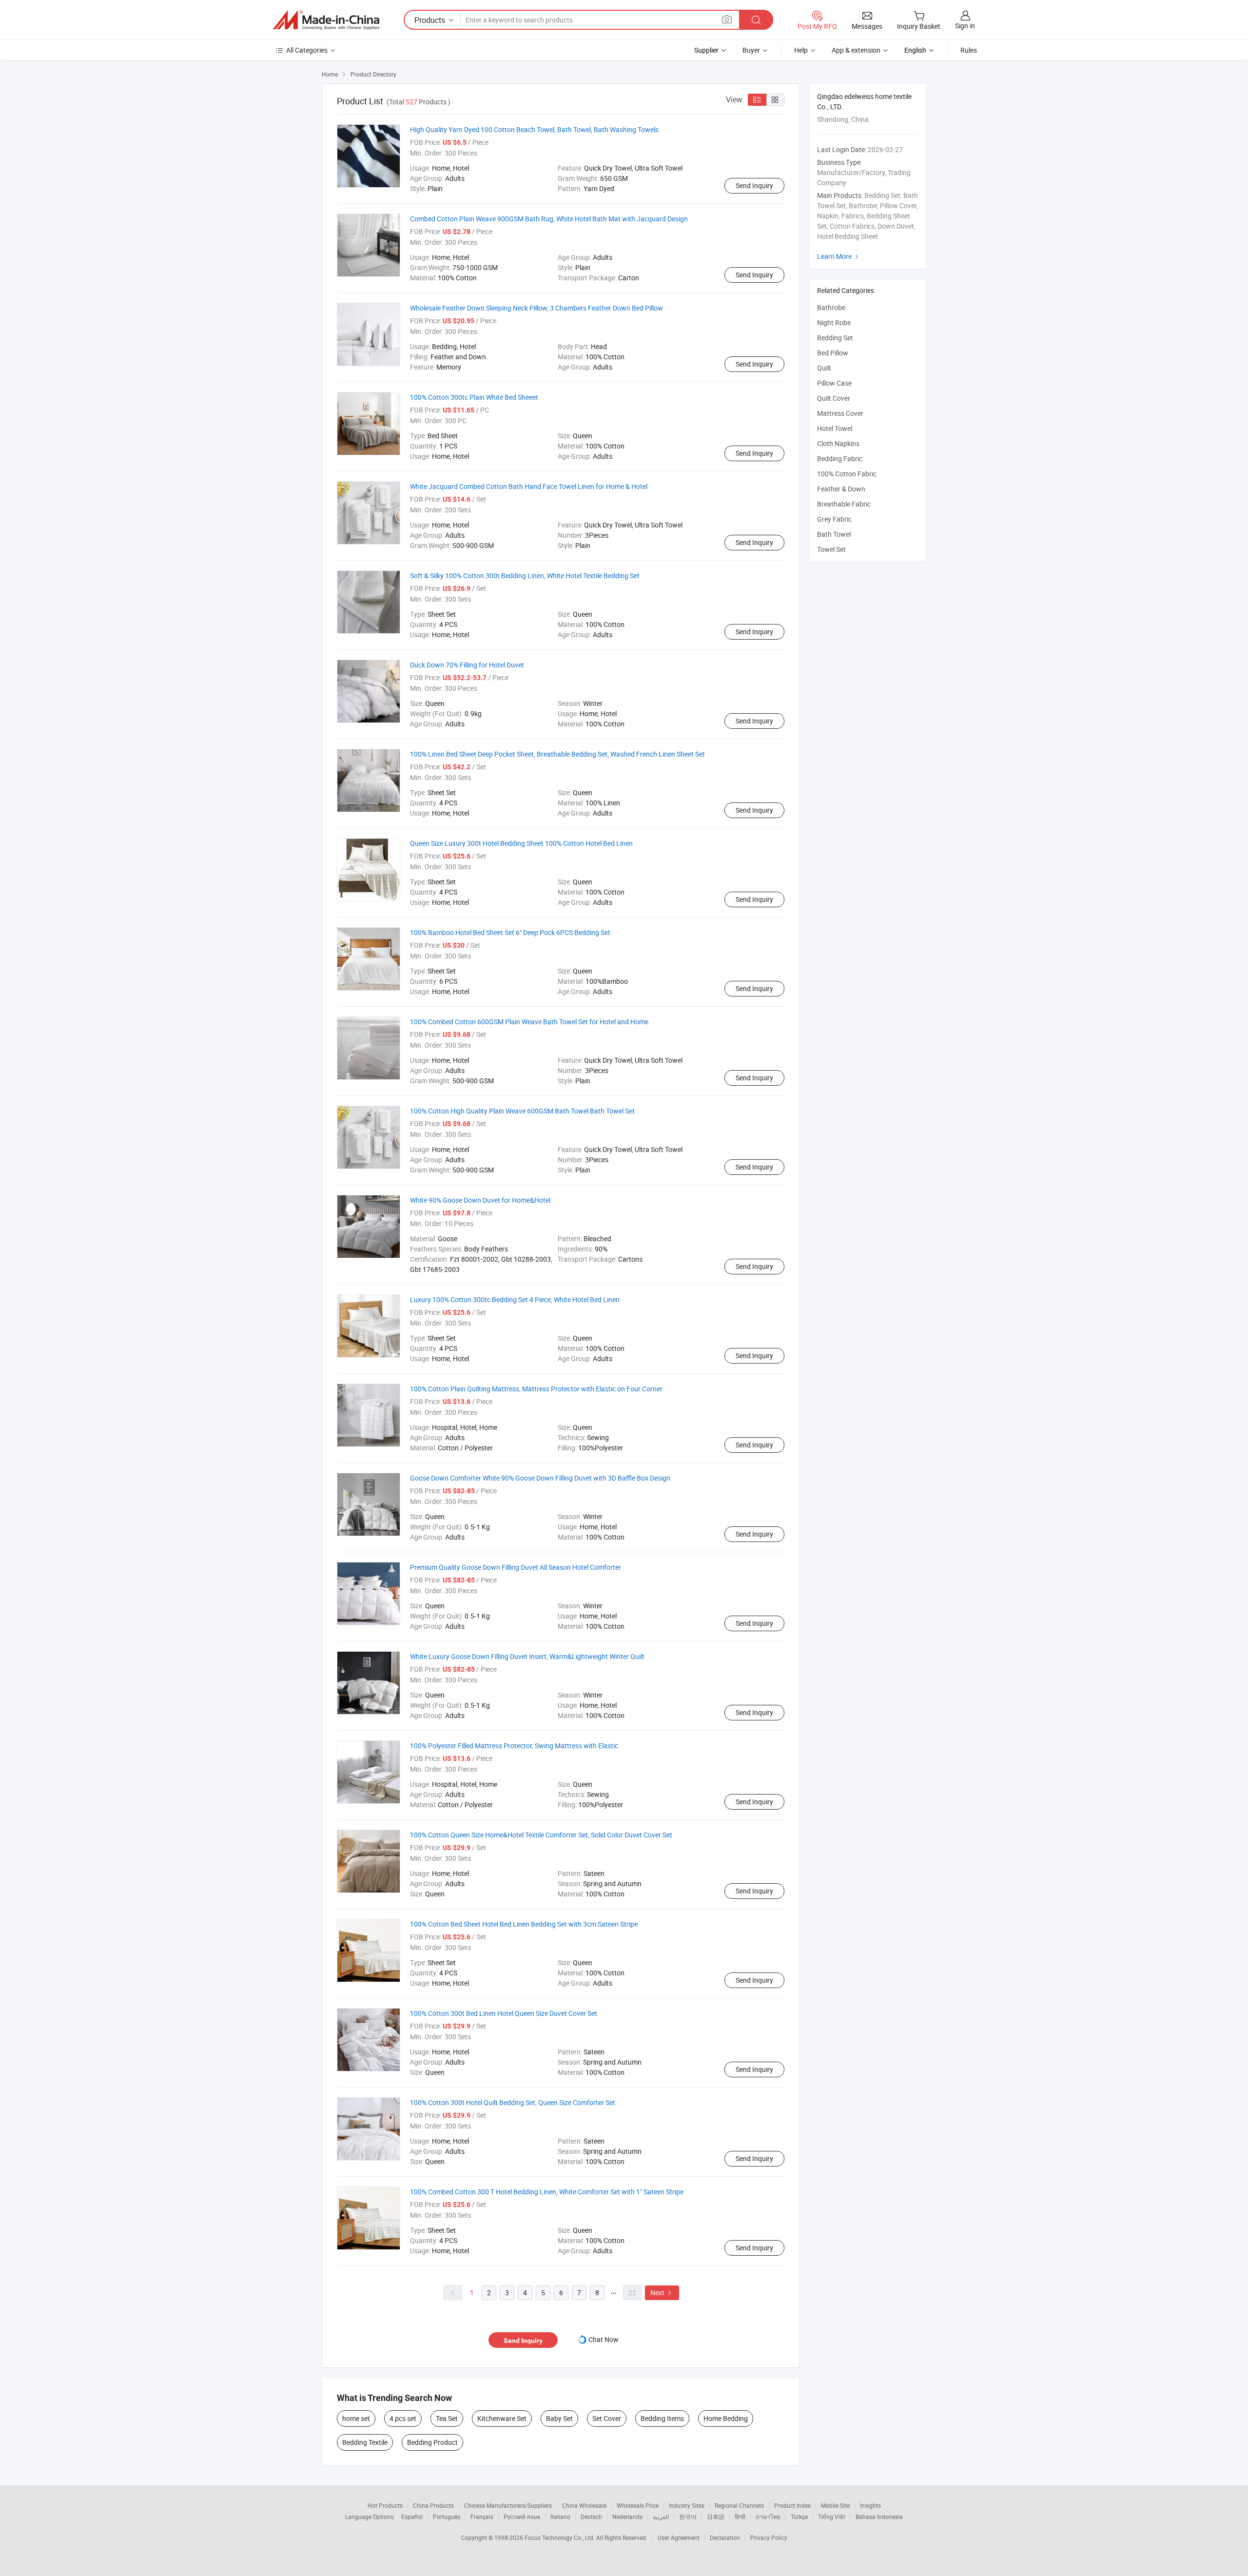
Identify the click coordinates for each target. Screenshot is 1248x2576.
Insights (870, 2505)
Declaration (725, 2537)
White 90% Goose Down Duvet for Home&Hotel (480, 1200)
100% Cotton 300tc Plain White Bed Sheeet (474, 397)
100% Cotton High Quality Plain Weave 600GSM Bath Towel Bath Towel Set (522, 1111)
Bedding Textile (365, 2442)
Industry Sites (687, 2505)
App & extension (856, 50)
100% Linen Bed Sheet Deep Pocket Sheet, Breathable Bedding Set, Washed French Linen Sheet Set (557, 754)
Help (801, 50)
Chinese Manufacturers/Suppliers (508, 2505)
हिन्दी (740, 2517)
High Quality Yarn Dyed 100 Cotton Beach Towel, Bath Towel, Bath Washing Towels (534, 129)
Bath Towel (834, 534)
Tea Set (447, 2418)
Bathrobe (831, 307)
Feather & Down (841, 489)
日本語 (716, 2517)
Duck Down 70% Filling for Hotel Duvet (467, 665)
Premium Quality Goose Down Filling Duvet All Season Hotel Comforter (516, 1567)
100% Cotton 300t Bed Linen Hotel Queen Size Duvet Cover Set (504, 2013)
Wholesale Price (638, 2505)
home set (356, 2418)
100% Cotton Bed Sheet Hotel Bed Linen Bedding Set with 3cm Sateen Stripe (524, 1924)
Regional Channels (739, 2505)
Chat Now (604, 2339)
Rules (969, 50)
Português (447, 2517)
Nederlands (627, 2517)
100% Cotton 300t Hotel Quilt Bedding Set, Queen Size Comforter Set (513, 2102)
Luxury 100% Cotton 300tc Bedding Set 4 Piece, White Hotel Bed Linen (515, 1299)
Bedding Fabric (840, 459)
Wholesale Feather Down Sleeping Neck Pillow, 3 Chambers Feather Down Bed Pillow (536, 308)
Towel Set (831, 549)
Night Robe (834, 322)
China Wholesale (584, 2505)
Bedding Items (662, 2418)
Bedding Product (432, 2442)
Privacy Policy (769, 2537)
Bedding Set (835, 338)
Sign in (965, 26)
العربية (661, 2517)
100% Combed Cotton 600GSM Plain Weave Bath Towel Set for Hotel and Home (529, 1022)
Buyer (751, 50)
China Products (433, 2505)
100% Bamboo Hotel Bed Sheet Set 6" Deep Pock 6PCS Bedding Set (510, 932)
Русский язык (522, 2517)
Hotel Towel (835, 428)
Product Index (792, 2505)
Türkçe (799, 2517)
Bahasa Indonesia (879, 2517)
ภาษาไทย (768, 2517)
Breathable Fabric (844, 504)
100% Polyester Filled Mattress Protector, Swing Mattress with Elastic (514, 1746)
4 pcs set (403, 2418)
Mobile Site (835, 2505)
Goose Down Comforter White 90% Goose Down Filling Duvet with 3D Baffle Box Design (540, 1478)
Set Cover (607, 2418)
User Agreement (679, 2537)
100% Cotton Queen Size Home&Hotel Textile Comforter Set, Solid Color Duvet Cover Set (541, 1835)
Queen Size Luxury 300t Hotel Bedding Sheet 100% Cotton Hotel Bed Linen (521, 843)
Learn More (839, 256)
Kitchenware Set (502, 2418)
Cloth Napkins (838, 443)
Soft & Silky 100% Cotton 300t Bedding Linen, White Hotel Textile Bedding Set (525, 576)
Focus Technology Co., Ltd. (560, 2537)
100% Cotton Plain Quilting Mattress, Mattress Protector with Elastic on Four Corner (536, 1389)
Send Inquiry (754, 185)
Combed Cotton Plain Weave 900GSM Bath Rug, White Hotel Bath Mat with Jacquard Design (549, 219)
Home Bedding (726, 2418)
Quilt (824, 368)
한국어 (688, 2517)
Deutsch (591, 2517)
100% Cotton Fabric (847, 474)
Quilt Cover (834, 398)
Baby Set (559, 2418)
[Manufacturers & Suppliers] (326, 20)
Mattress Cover (840, 413)
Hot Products (385, 2505)
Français (482, 2517)
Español (412, 2517)
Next (662, 2293)
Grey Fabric (834, 519)
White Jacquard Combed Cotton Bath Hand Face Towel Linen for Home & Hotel (529, 486)
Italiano (560, 2517)
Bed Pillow (833, 353)
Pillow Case (834, 383)
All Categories (307, 50)
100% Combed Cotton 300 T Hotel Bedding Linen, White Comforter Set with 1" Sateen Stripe (547, 2192)
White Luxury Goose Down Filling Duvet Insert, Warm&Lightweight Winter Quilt (527, 1656)
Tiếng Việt (832, 2517)
